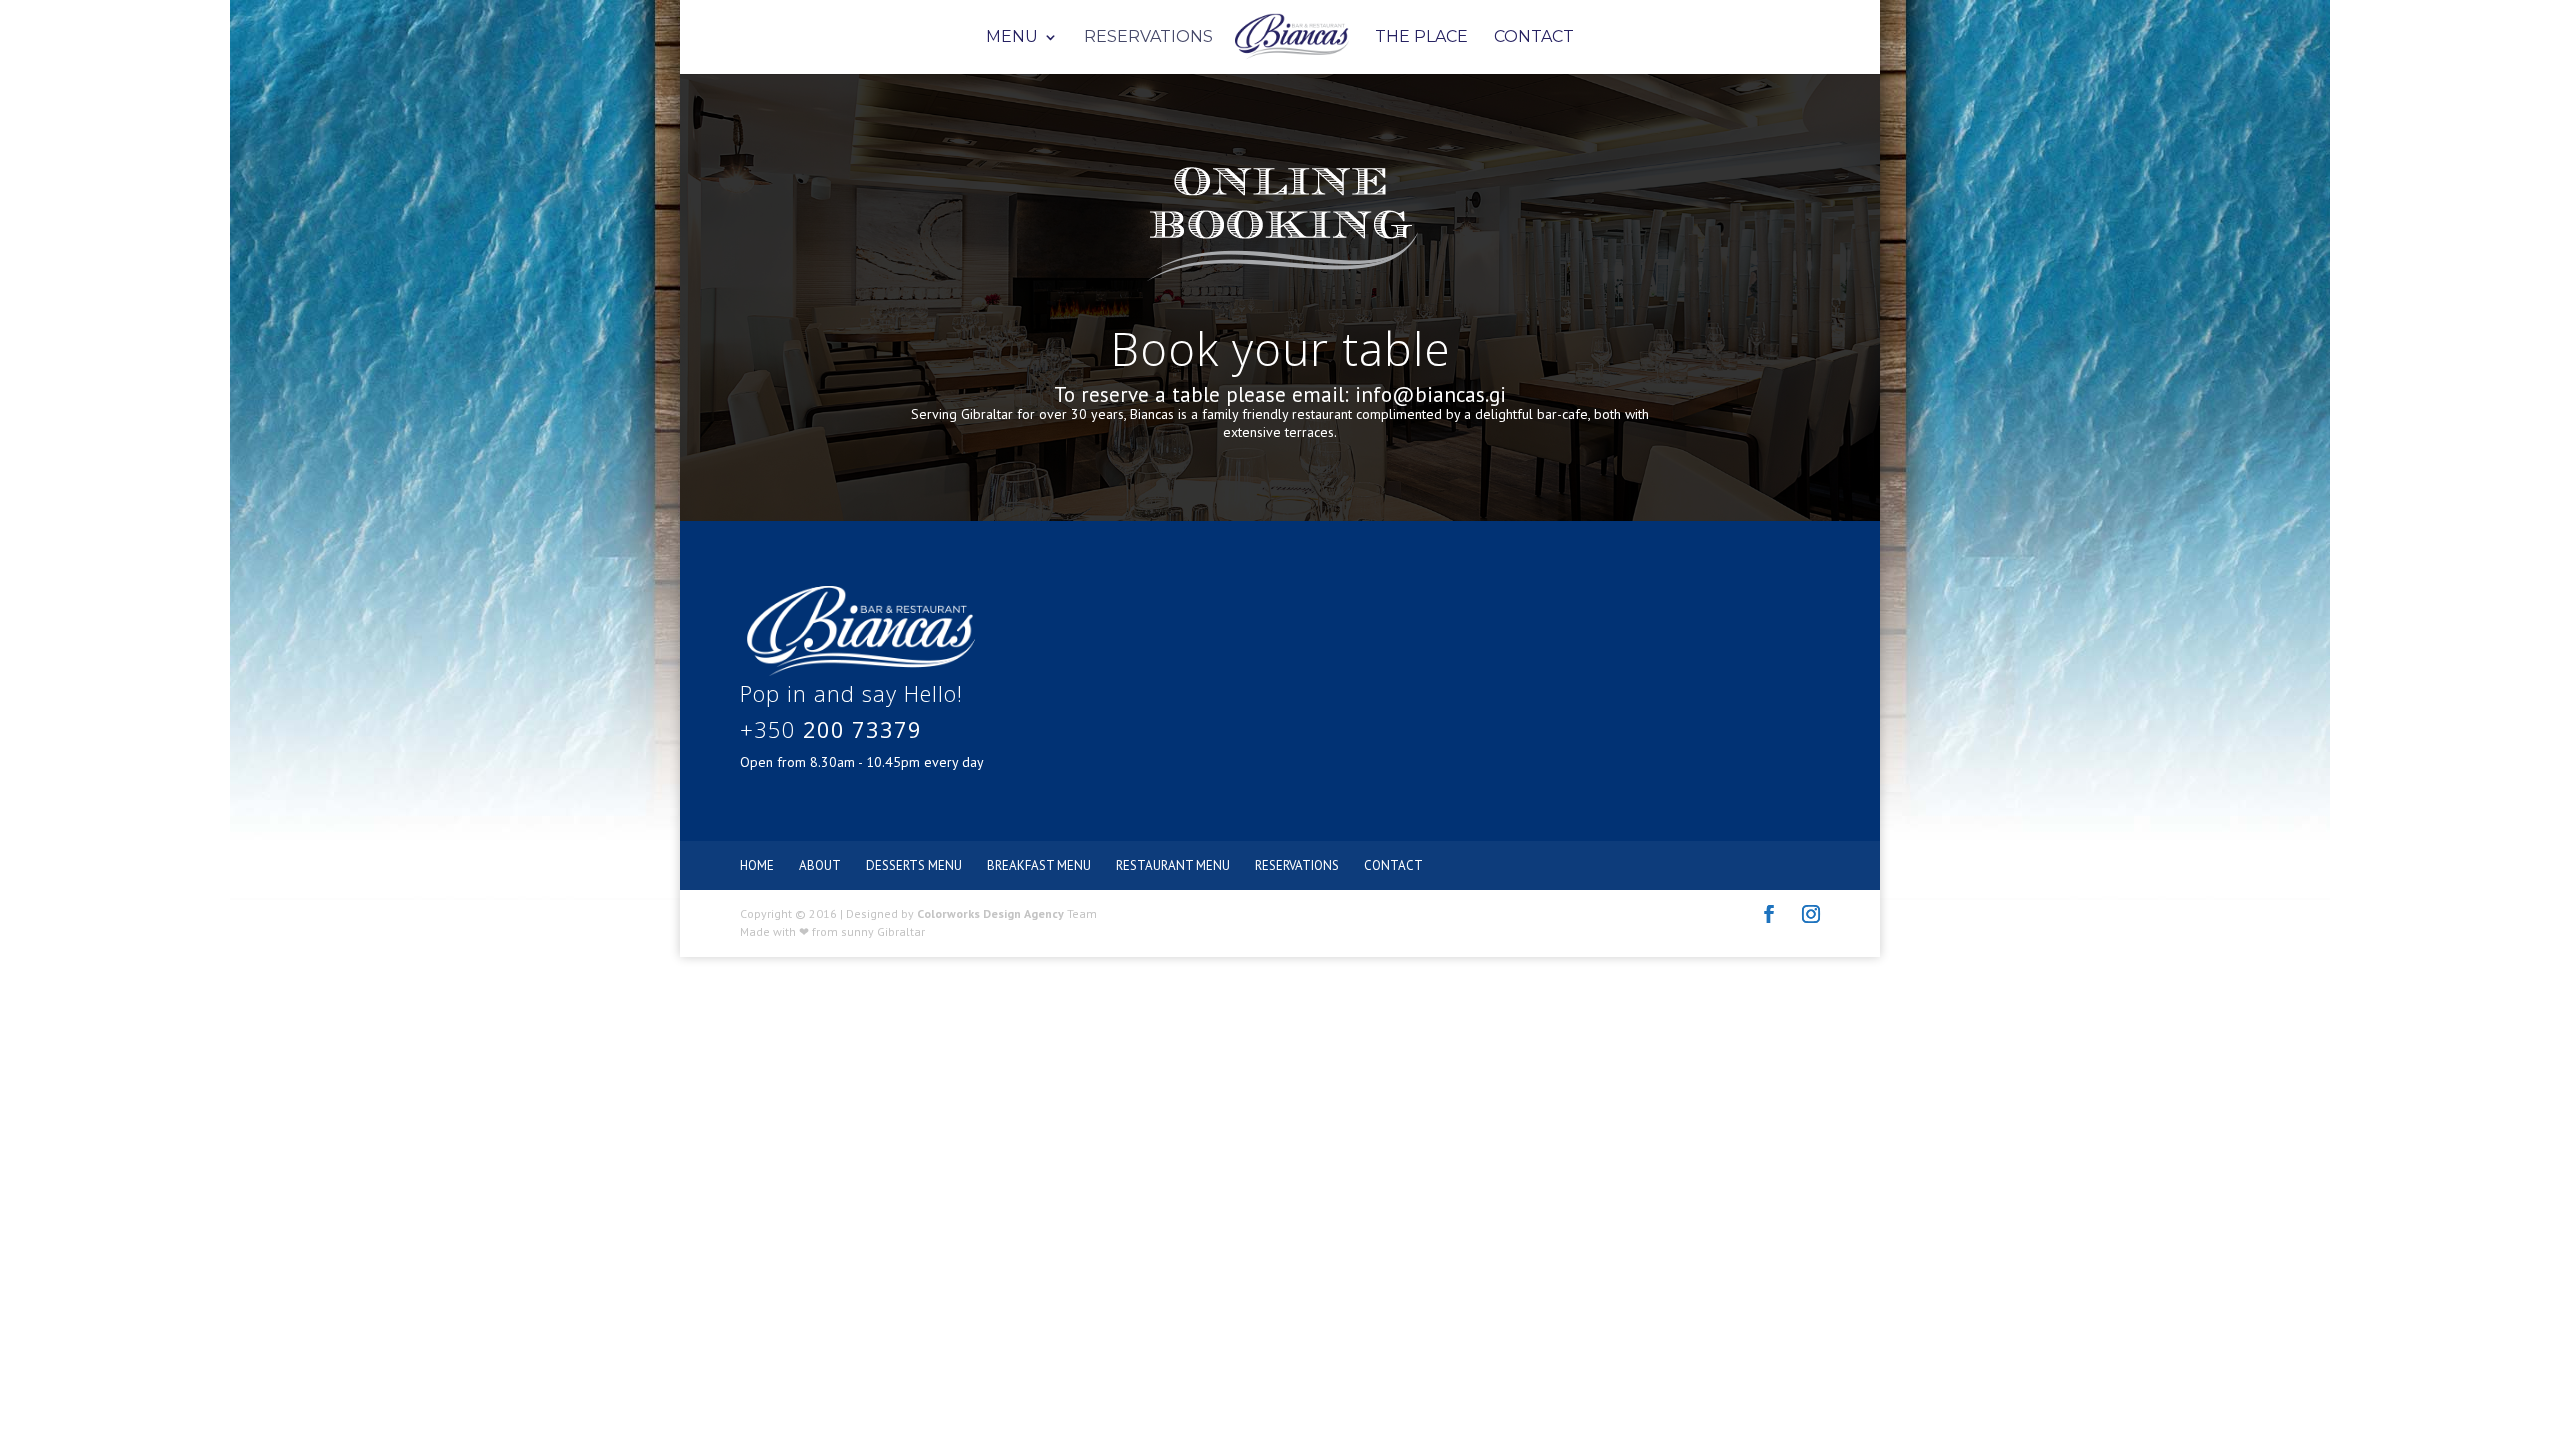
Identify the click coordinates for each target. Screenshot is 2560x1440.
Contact (1534, 38)
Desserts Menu (914, 865)
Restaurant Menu (1173, 865)
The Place (1421, 38)
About (820, 865)
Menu (1012, 38)
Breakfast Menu (1039, 865)
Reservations (1148, 38)
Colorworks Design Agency (990, 913)
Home (757, 865)
